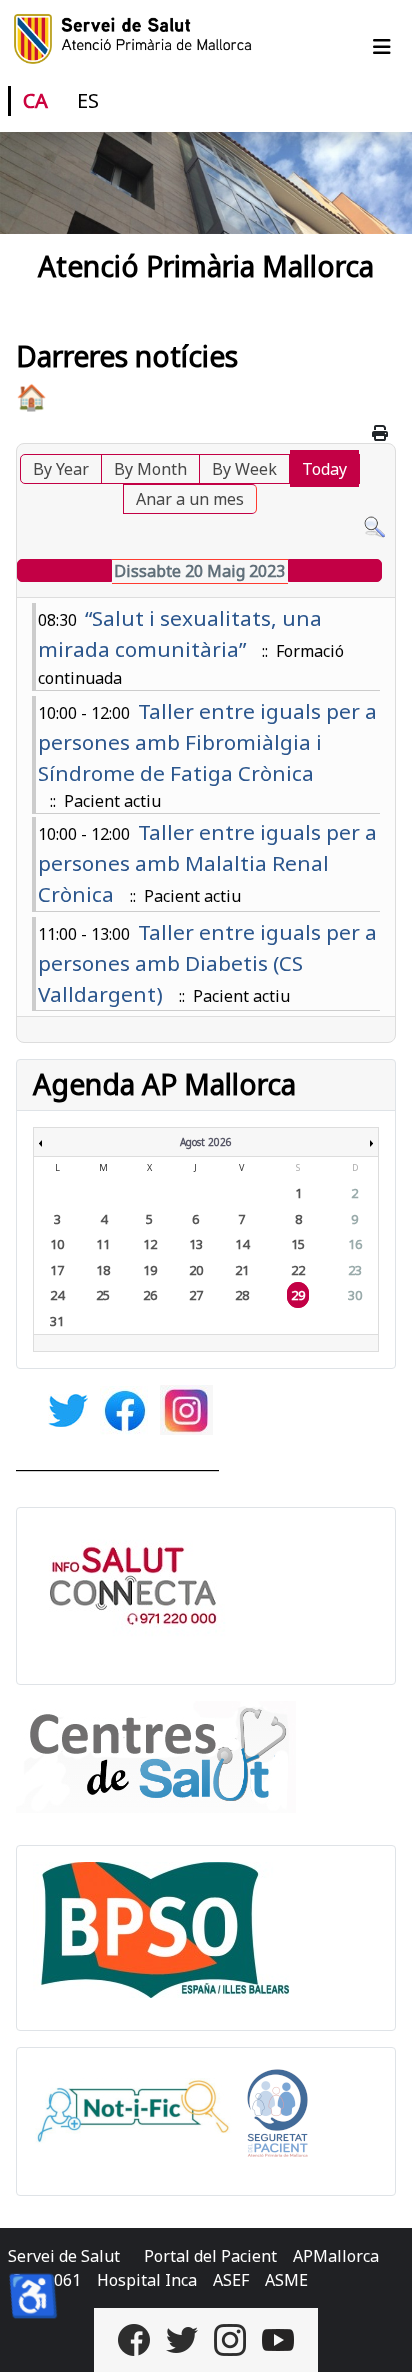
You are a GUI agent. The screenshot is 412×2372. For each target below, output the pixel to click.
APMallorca (336, 2256)
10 (57, 1244)
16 (355, 1244)
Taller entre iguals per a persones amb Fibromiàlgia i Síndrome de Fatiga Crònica (207, 742)
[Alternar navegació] (382, 47)
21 (242, 1270)
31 (57, 1321)
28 (242, 1295)
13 (196, 1244)
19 (150, 1270)
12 (150, 1244)
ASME (286, 2280)
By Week (244, 469)
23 (355, 1270)
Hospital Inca (147, 2280)
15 (298, 1244)
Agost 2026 (206, 1142)
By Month (150, 469)
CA (35, 100)
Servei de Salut (64, 2256)
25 (103, 1295)
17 (57, 1270)
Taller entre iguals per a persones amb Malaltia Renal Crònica (207, 863)
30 (355, 1295)
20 (196, 1270)
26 (150, 1295)
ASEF (231, 2280)
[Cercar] (374, 526)
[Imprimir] (381, 433)
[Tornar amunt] (377, 2335)
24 (57, 1295)
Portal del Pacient (210, 2256)
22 (298, 1270)
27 (196, 1295)
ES (88, 100)
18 (103, 1270)
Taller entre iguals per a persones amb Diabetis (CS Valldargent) (207, 963)
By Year (61, 469)
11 (103, 1244)
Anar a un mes (190, 499)
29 (298, 1295)
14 (242, 1244)
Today (324, 469)
